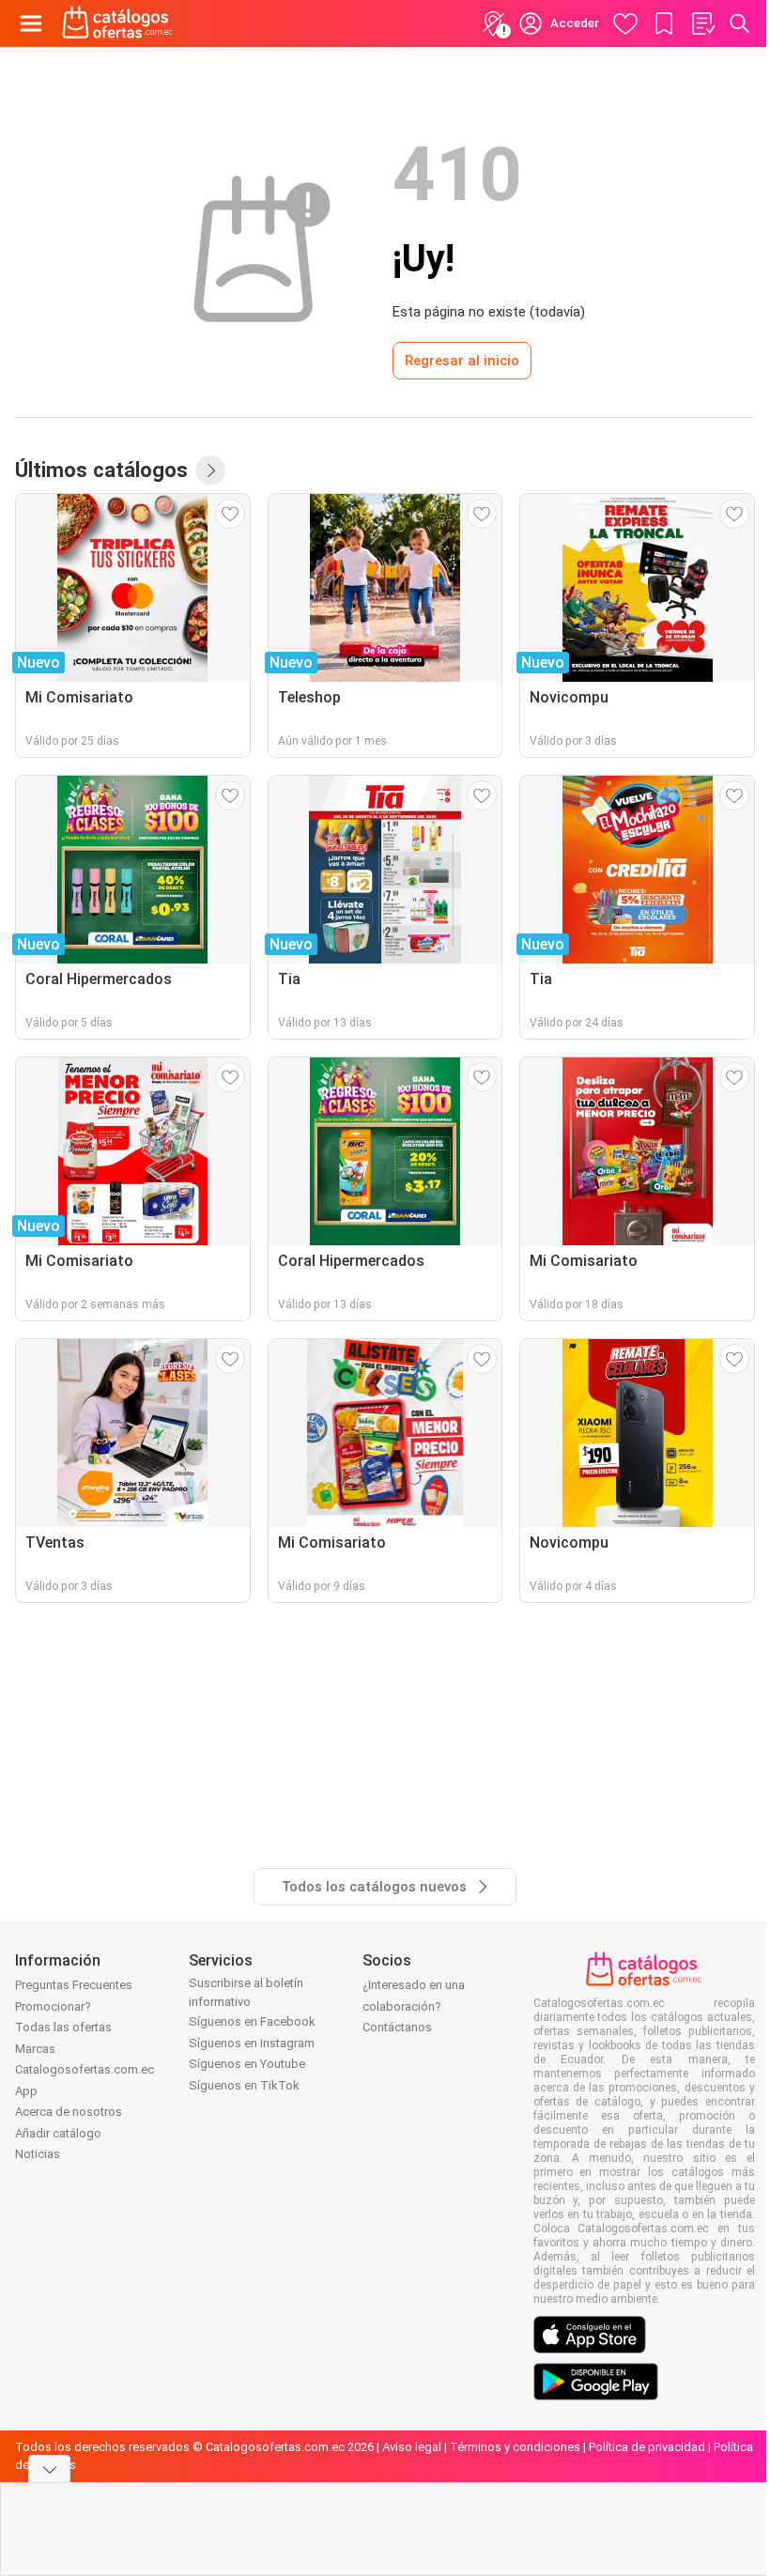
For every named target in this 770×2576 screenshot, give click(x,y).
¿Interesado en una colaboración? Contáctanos (414, 2006)
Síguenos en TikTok (244, 2085)
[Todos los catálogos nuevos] (210, 470)
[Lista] (702, 23)
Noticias (38, 2154)
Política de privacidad (647, 2447)
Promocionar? (53, 2006)
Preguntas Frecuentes (74, 1985)
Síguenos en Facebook (252, 2021)
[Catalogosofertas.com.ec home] (118, 23)
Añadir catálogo (58, 2133)
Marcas (35, 2049)
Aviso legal (412, 2447)
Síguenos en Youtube (247, 2064)
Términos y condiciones (515, 2447)
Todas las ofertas (63, 2027)
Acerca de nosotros (69, 2112)
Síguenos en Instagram (252, 2043)
